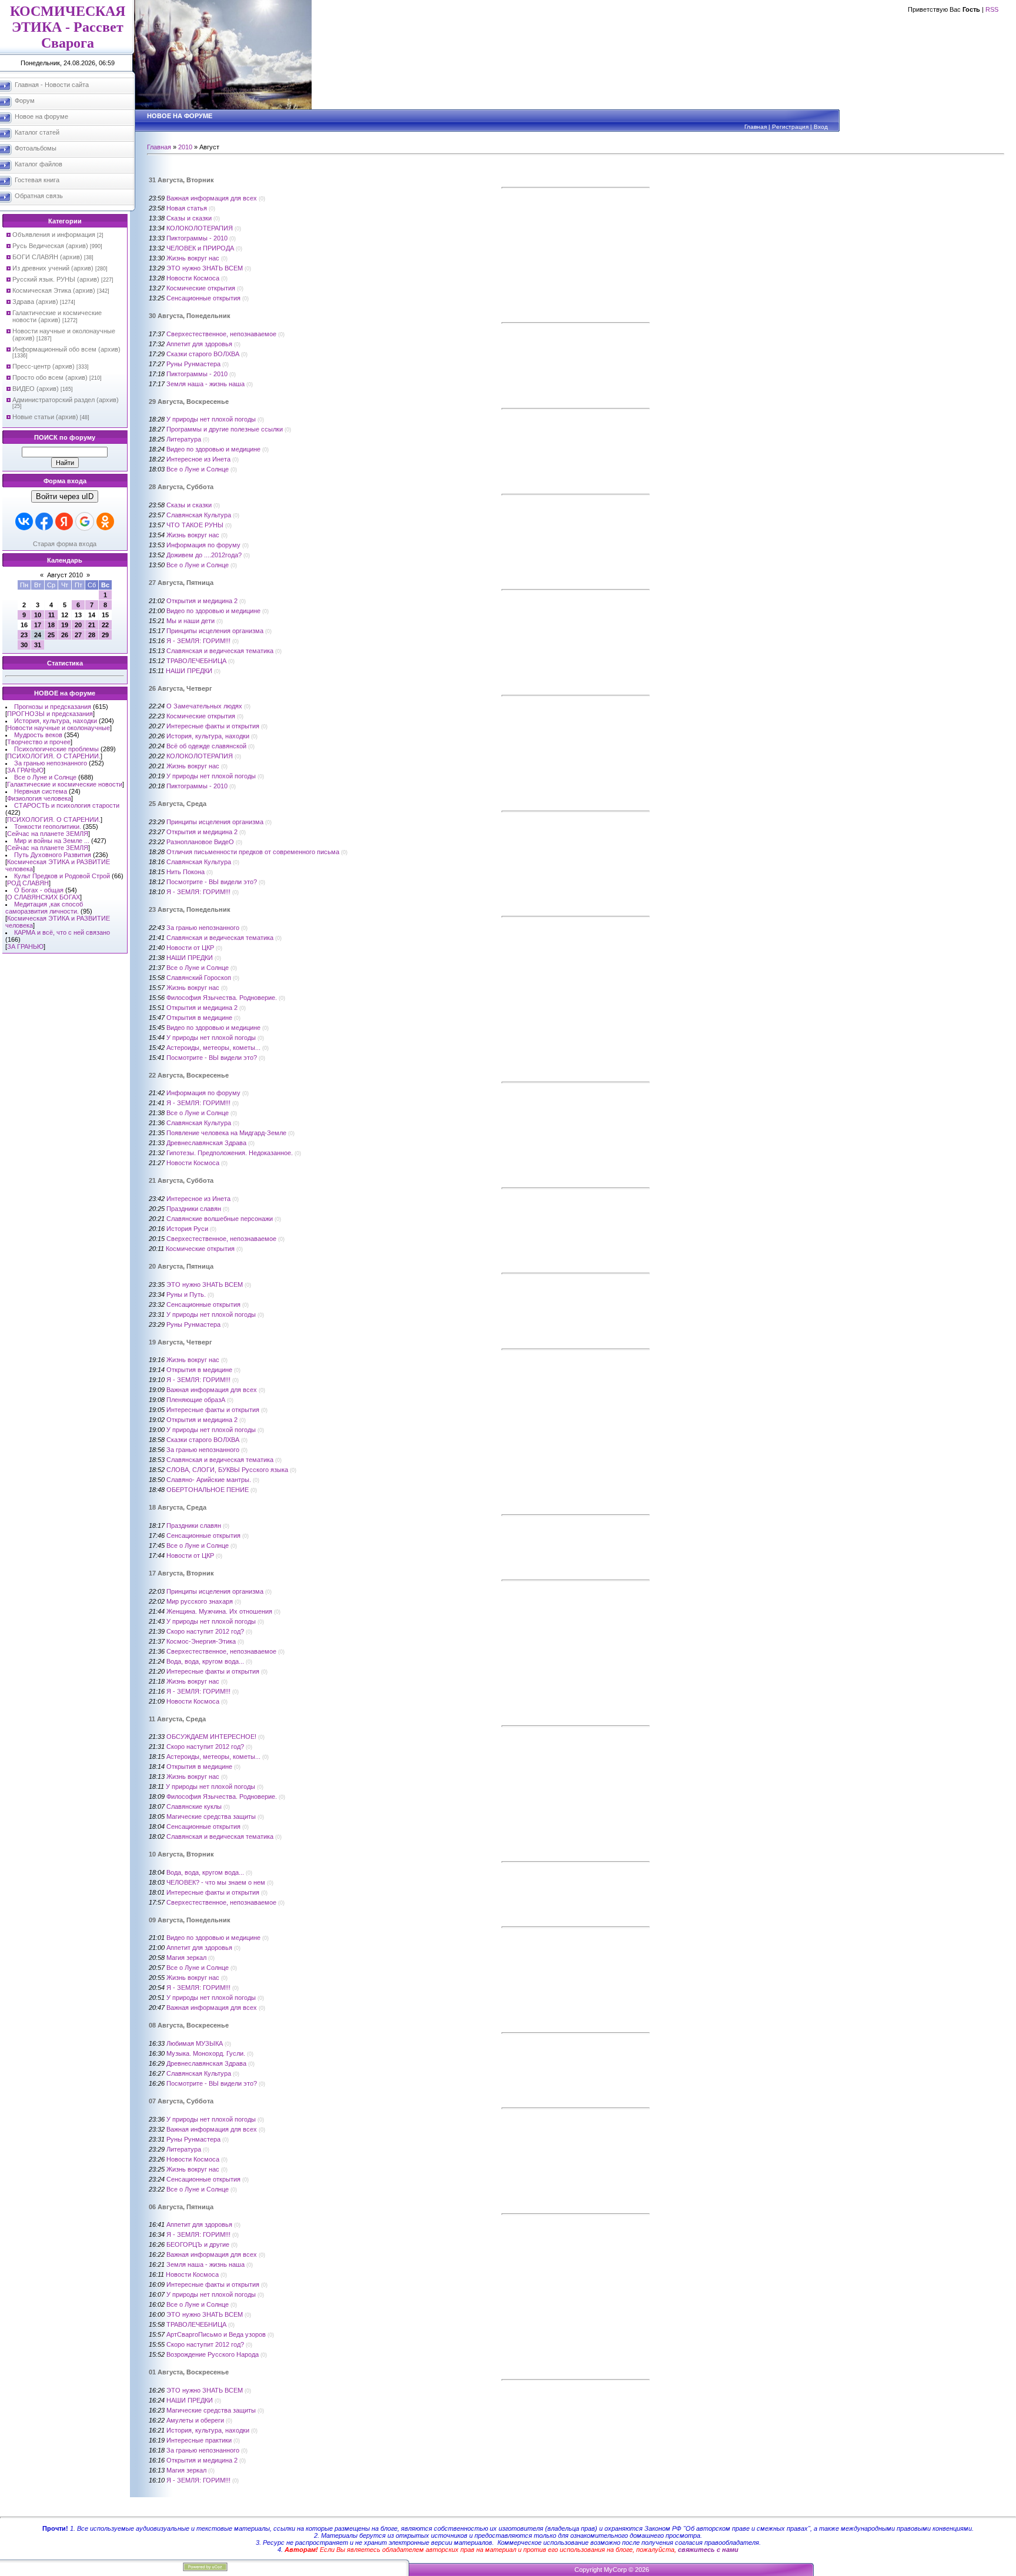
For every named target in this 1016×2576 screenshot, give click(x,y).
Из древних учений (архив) (53, 268)
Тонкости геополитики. (48, 827)
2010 (185, 147)
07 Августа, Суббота (181, 2101)
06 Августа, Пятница (181, 2207)
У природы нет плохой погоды (211, 419)
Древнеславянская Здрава (206, 1143)
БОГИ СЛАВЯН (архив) (47, 257)
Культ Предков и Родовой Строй (62, 876)
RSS (992, 9)
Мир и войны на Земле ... (52, 841)
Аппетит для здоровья (199, 344)
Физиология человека (39, 798)
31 (38, 645)
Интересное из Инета (198, 459)
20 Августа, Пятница (181, 1266)
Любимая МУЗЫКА (195, 2043)
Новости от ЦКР (190, 948)
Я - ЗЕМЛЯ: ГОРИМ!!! (198, 641)
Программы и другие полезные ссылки (225, 429)
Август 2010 (65, 575)
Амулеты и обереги (195, 2420)
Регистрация (790, 127)
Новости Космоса (193, 278)
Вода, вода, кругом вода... (205, 1661)
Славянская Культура (199, 515)
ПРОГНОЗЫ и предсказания (50, 714)
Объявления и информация (54, 235)
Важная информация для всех (212, 198)
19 (65, 625)
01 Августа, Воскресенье (189, 2372)
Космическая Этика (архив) (54, 290)
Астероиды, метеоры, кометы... (213, 1048)
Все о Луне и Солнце (45, 777)
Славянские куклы (194, 1806)
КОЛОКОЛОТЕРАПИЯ (200, 228)
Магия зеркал (186, 1958)
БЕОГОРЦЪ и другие (198, 2244)
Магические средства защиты (211, 1816)
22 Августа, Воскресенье (189, 1075)
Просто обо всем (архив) (50, 377)
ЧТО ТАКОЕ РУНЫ (195, 525)
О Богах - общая (39, 890)
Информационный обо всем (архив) (66, 349)
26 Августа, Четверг (181, 688)
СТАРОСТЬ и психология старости (67, 805)
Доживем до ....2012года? (204, 555)
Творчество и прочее (39, 742)
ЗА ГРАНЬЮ (25, 770)
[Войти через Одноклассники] (105, 521)
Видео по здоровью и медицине (213, 449)
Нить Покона (186, 872)
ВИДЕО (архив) (36, 389)
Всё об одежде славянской (206, 746)
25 (51, 635)
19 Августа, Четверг (181, 1342)
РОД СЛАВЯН (28, 883)
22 (105, 625)
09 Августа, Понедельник (190, 1920)
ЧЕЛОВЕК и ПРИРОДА (200, 248)
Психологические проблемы (56, 749)
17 (38, 625)
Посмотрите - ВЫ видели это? (212, 882)
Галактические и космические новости (65, 784)
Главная (756, 127)
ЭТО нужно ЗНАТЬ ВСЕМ (205, 268)
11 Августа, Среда (177, 1719)
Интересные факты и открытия (213, 726)
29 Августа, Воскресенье (189, 402)
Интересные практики (199, 2440)
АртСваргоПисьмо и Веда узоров (216, 2334)
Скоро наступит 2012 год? (205, 1631)
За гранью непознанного (51, 763)
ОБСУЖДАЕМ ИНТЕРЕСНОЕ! (211, 1737)
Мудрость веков (38, 735)
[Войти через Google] (85, 521)
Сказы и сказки (189, 218)
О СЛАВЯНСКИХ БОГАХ (44, 897)
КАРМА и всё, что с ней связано (62, 932)
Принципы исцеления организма (215, 631)
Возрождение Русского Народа (213, 2354)
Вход (821, 127)
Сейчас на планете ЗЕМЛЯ (48, 834)
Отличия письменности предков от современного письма (253, 852)
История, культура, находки (56, 721)
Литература (184, 439)
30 (24, 645)
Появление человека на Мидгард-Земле (226, 1133)
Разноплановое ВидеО (200, 842)
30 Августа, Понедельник (190, 316)
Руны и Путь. (186, 1294)
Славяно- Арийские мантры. (209, 1480)
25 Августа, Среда (178, 804)
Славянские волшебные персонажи (220, 1219)
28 (92, 635)
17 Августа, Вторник (181, 1573)
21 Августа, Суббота (181, 1180)
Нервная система (41, 791)
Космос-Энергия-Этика (201, 1641)
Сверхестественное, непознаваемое (221, 334)
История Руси (187, 1229)
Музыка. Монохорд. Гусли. (206, 2053)
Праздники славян (194, 1209)
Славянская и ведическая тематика (220, 651)
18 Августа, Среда (178, 1507)
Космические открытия (201, 288)
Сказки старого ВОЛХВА (203, 354)
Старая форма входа (65, 544)
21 (92, 625)
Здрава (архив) (35, 302)
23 (24, 635)
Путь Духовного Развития (53, 855)
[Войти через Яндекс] (64, 521)
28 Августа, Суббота (181, 487)
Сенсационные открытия (203, 298)
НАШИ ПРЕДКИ (189, 671)
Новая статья (187, 208)
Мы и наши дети (190, 621)
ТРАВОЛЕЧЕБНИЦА (196, 661)
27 (78, 635)
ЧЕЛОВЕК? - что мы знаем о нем (216, 1882)
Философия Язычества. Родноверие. (222, 998)
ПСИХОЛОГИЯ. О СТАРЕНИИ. (54, 756)
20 (78, 625)
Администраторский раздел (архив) (66, 400)
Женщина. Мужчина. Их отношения (219, 1611)
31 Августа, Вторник (181, 180)
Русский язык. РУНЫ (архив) (56, 279)
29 (105, 635)
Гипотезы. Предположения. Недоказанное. (230, 1153)
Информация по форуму (203, 545)
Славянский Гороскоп (199, 978)
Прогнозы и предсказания (53, 707)
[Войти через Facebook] (44, 521)
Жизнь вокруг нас (193, 258)
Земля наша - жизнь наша (205, 384)
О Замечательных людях (204, 706)
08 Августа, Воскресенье (189, 2025)
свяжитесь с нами (708, 2550)
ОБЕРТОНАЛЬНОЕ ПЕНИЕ (208, 1490)
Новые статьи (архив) (45, 417)
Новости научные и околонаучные (59, 728)
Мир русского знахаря (200, 1601)
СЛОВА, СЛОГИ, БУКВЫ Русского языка (227, 1470)
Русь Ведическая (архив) (50, 246)
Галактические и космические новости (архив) (57, 316)
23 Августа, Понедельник (190, 909)
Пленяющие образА (196, 1400)
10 (38, 615)
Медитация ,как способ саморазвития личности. (44, 908)
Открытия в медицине (199, 1018)
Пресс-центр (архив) (44, 366)
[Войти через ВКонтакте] (24, 521)
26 (65, 635)
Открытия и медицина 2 (202, 601)
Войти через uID (65, 496)
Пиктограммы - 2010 (197, 238)
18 (51, 625)
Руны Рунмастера (193, 364)
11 (51, 615)
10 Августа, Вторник (181, 1854)
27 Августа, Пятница (181, 583)
